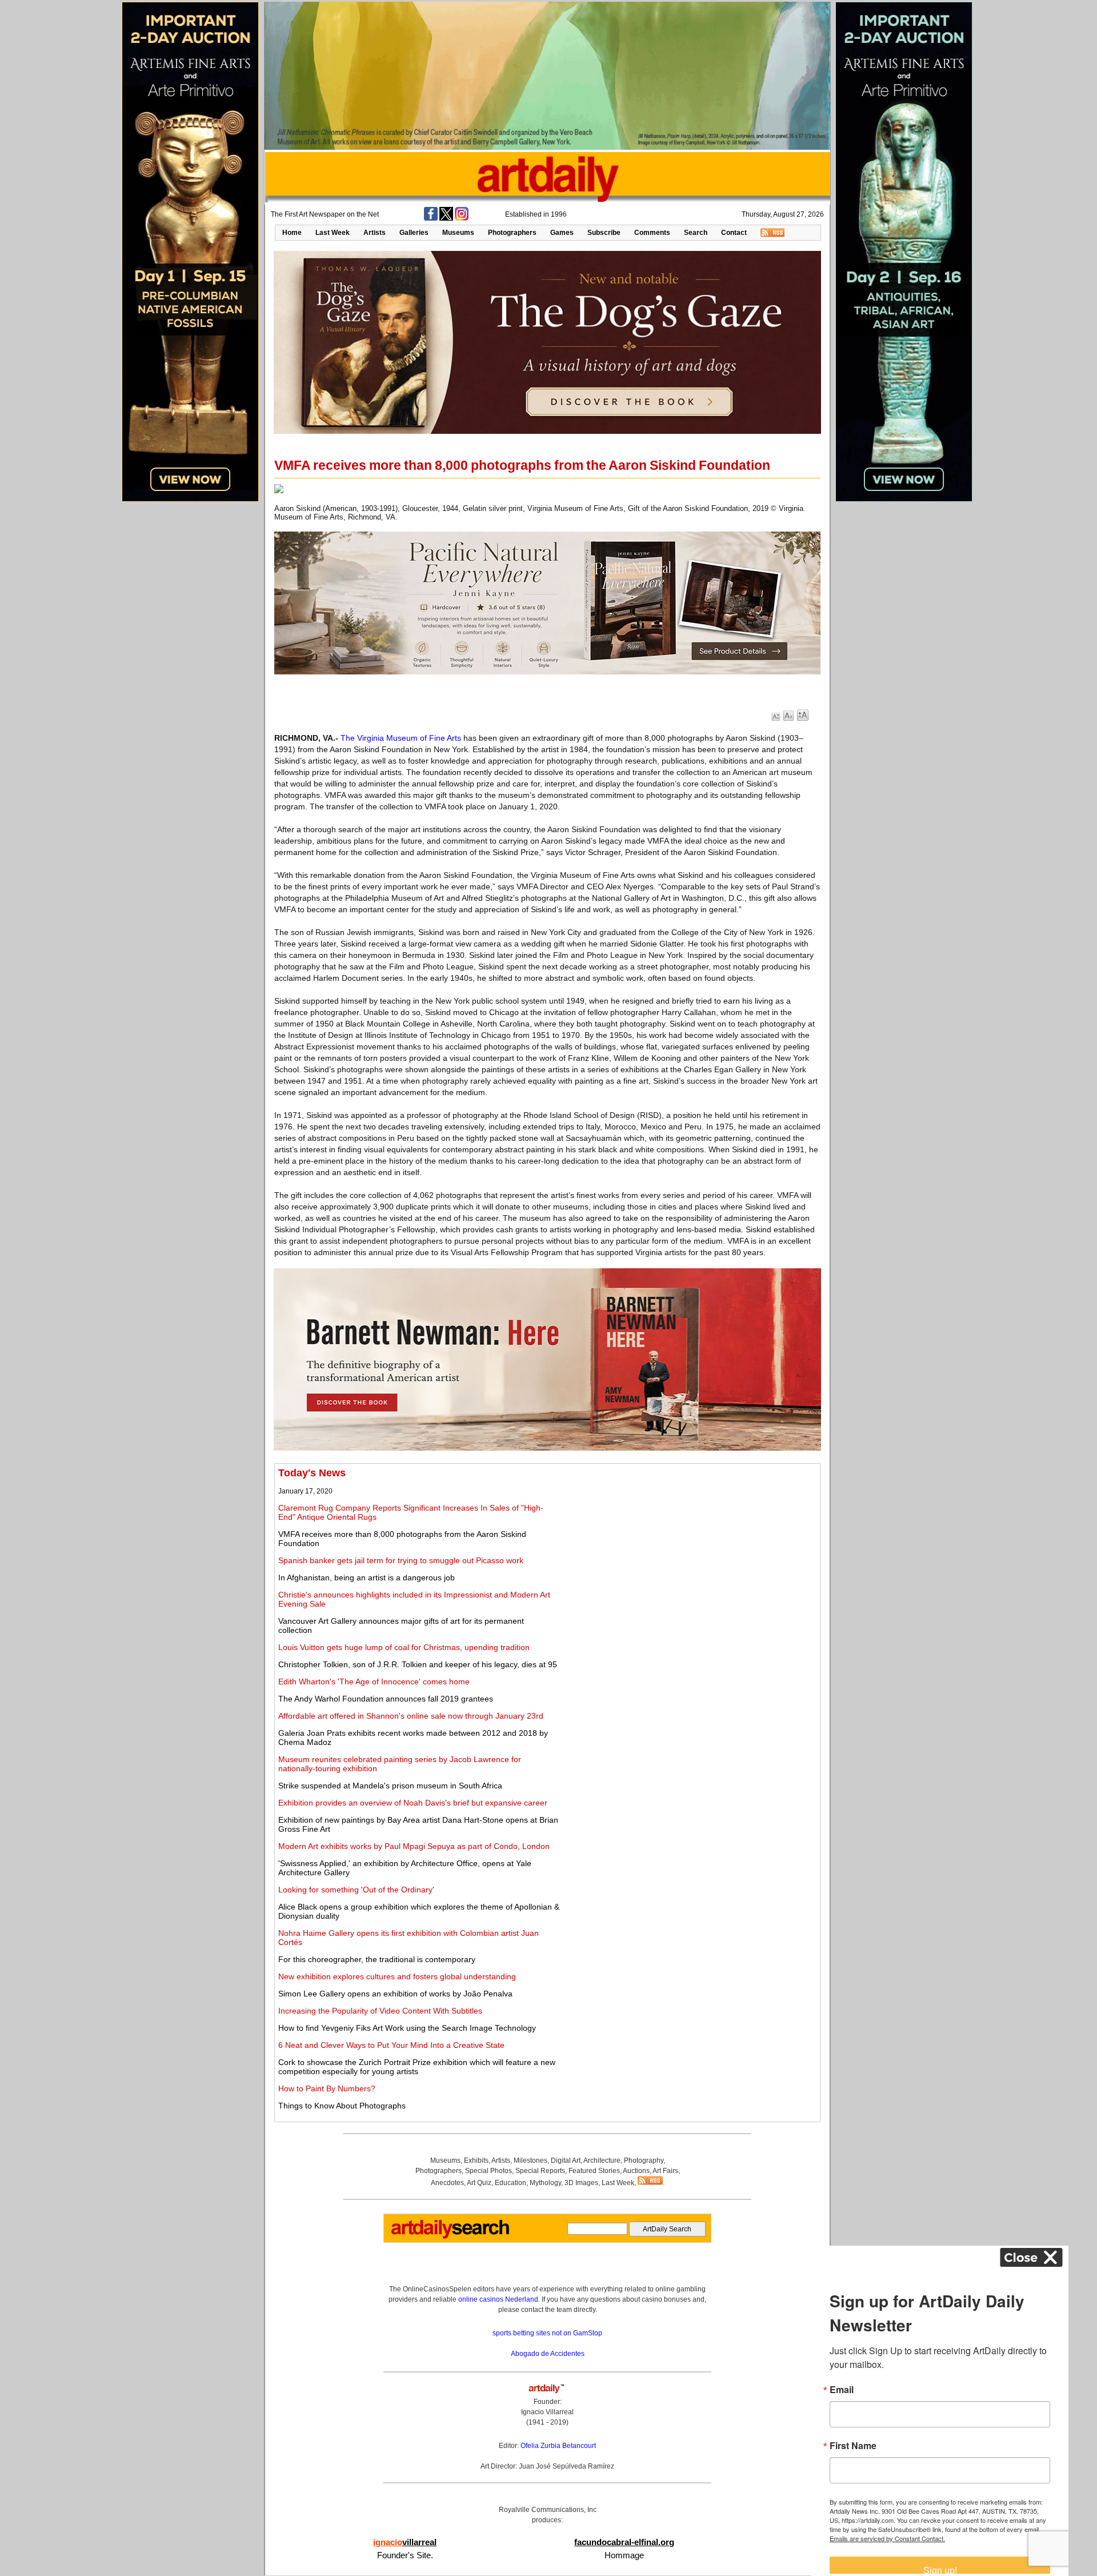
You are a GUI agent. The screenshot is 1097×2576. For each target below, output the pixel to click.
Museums (458, 233)
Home (292, 233)
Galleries (414, 233)
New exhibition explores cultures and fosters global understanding (397, 1976)
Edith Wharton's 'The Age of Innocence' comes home (374, 1682)
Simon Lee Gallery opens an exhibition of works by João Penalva (395, 1994)
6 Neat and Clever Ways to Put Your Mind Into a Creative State (391, 2045)
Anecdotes (447, 2183)
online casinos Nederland (498, 2299)
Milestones (531, 2160)
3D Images (581, 2183)
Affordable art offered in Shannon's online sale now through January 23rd (411, 1716)
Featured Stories (594, 2171)
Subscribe (604, 233)
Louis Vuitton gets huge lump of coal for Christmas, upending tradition (404, 1647)
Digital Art (566, 2160)
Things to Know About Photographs (342, 2106)
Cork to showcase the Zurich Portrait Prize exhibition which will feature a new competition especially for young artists (417, 2067)
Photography (644, 2160)
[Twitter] (446, 218)
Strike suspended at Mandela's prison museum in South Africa (390, 1786)
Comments (652, 233)
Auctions (636, 2171)
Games (562, 233)
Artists (375, 233)
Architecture (602, 2160)
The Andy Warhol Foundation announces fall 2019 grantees (386, 1699)
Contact (734, 233)
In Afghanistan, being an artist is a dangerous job (367, 1577)
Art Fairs (665, 2171)
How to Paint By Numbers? (327, 2088)
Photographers (512, 233)
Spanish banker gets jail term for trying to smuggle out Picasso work (401, 1560)
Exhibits (476, 2160)
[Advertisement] (690, 1547)
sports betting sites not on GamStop (547, 2333)
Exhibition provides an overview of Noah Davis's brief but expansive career (413, 1803)
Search (696, 233)
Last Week (333, 233)
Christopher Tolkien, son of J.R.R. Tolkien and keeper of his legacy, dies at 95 (418, 1664)
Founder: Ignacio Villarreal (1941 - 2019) (547, 2412)
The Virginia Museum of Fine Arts (401, 738)
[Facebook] (431, 218)
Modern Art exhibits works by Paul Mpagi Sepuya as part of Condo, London (414, 1846)
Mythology (545, 2183)
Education (511, 2183)
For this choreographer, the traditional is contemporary (377, 1959)
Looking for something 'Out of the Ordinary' (356, 1890)
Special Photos (489, 2171)
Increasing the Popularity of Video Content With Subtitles (380, 2011)
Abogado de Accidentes (548, 2354)
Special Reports (540, 2171)
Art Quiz (479, 2183)
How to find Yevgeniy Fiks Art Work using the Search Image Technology (407, 2028)
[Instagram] (462, 218)
